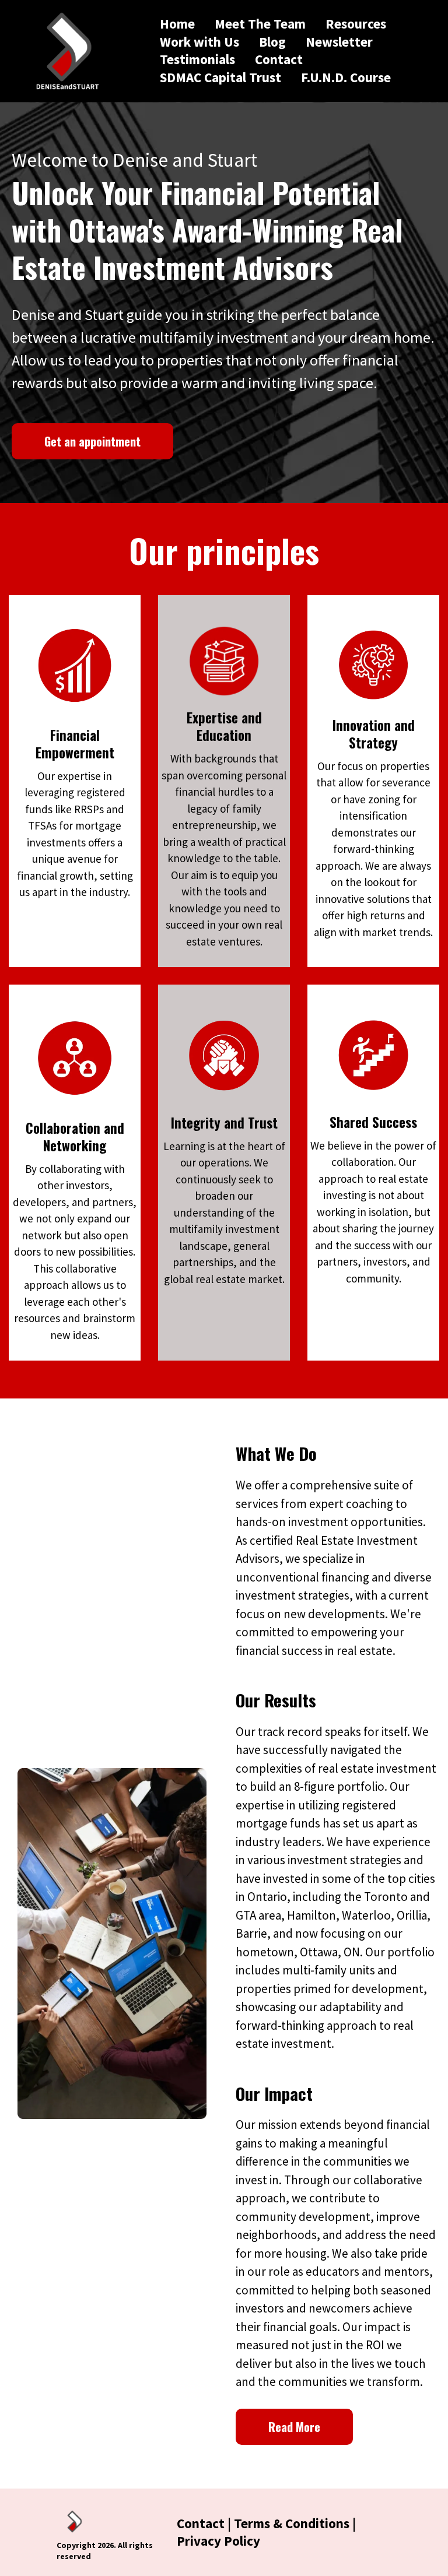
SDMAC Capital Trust (220, 77)
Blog (272, 42)
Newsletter (339, 42)
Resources (356, 24)
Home (177, 24)
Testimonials (197, 59)
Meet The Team (260, 24)
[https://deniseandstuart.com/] (66, 51)
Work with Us (199, 42)
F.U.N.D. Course (346, 77)
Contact (279, 59)
